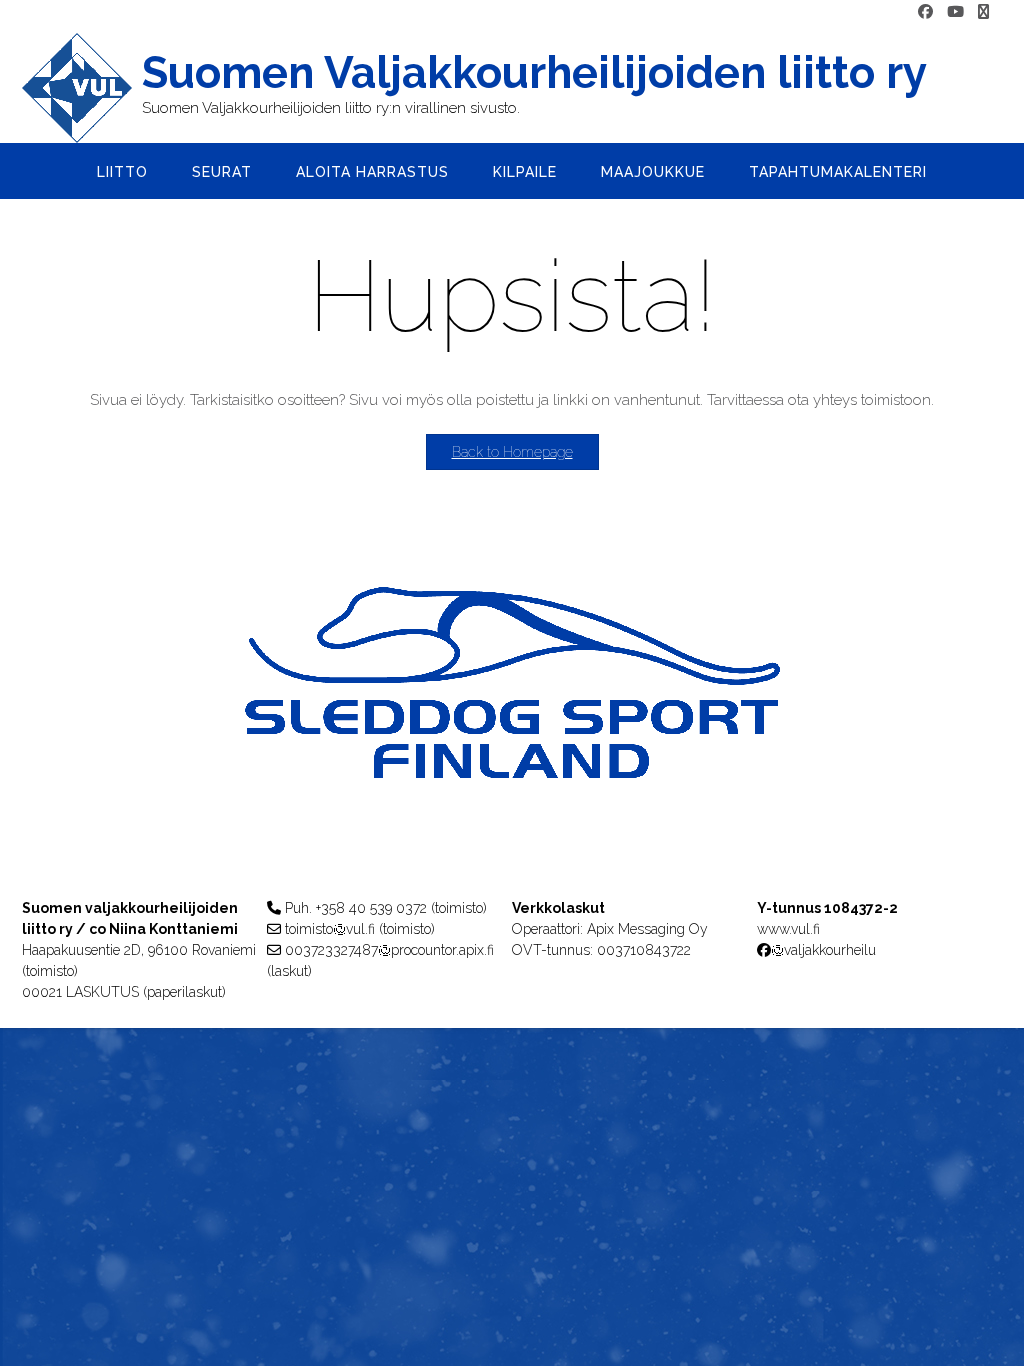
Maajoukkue (653, 172)
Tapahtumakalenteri (838, 172)
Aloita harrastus (372, 172)
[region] (512, 722)
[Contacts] (983, 12)
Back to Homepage (512, 452)
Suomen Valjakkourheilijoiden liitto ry (534, 73)
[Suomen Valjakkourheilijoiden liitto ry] (82, 88)
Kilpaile (525, 172)
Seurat (222, 172)
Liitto (122, 172)
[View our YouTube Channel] (955, 12)
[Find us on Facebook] (925, 12)
